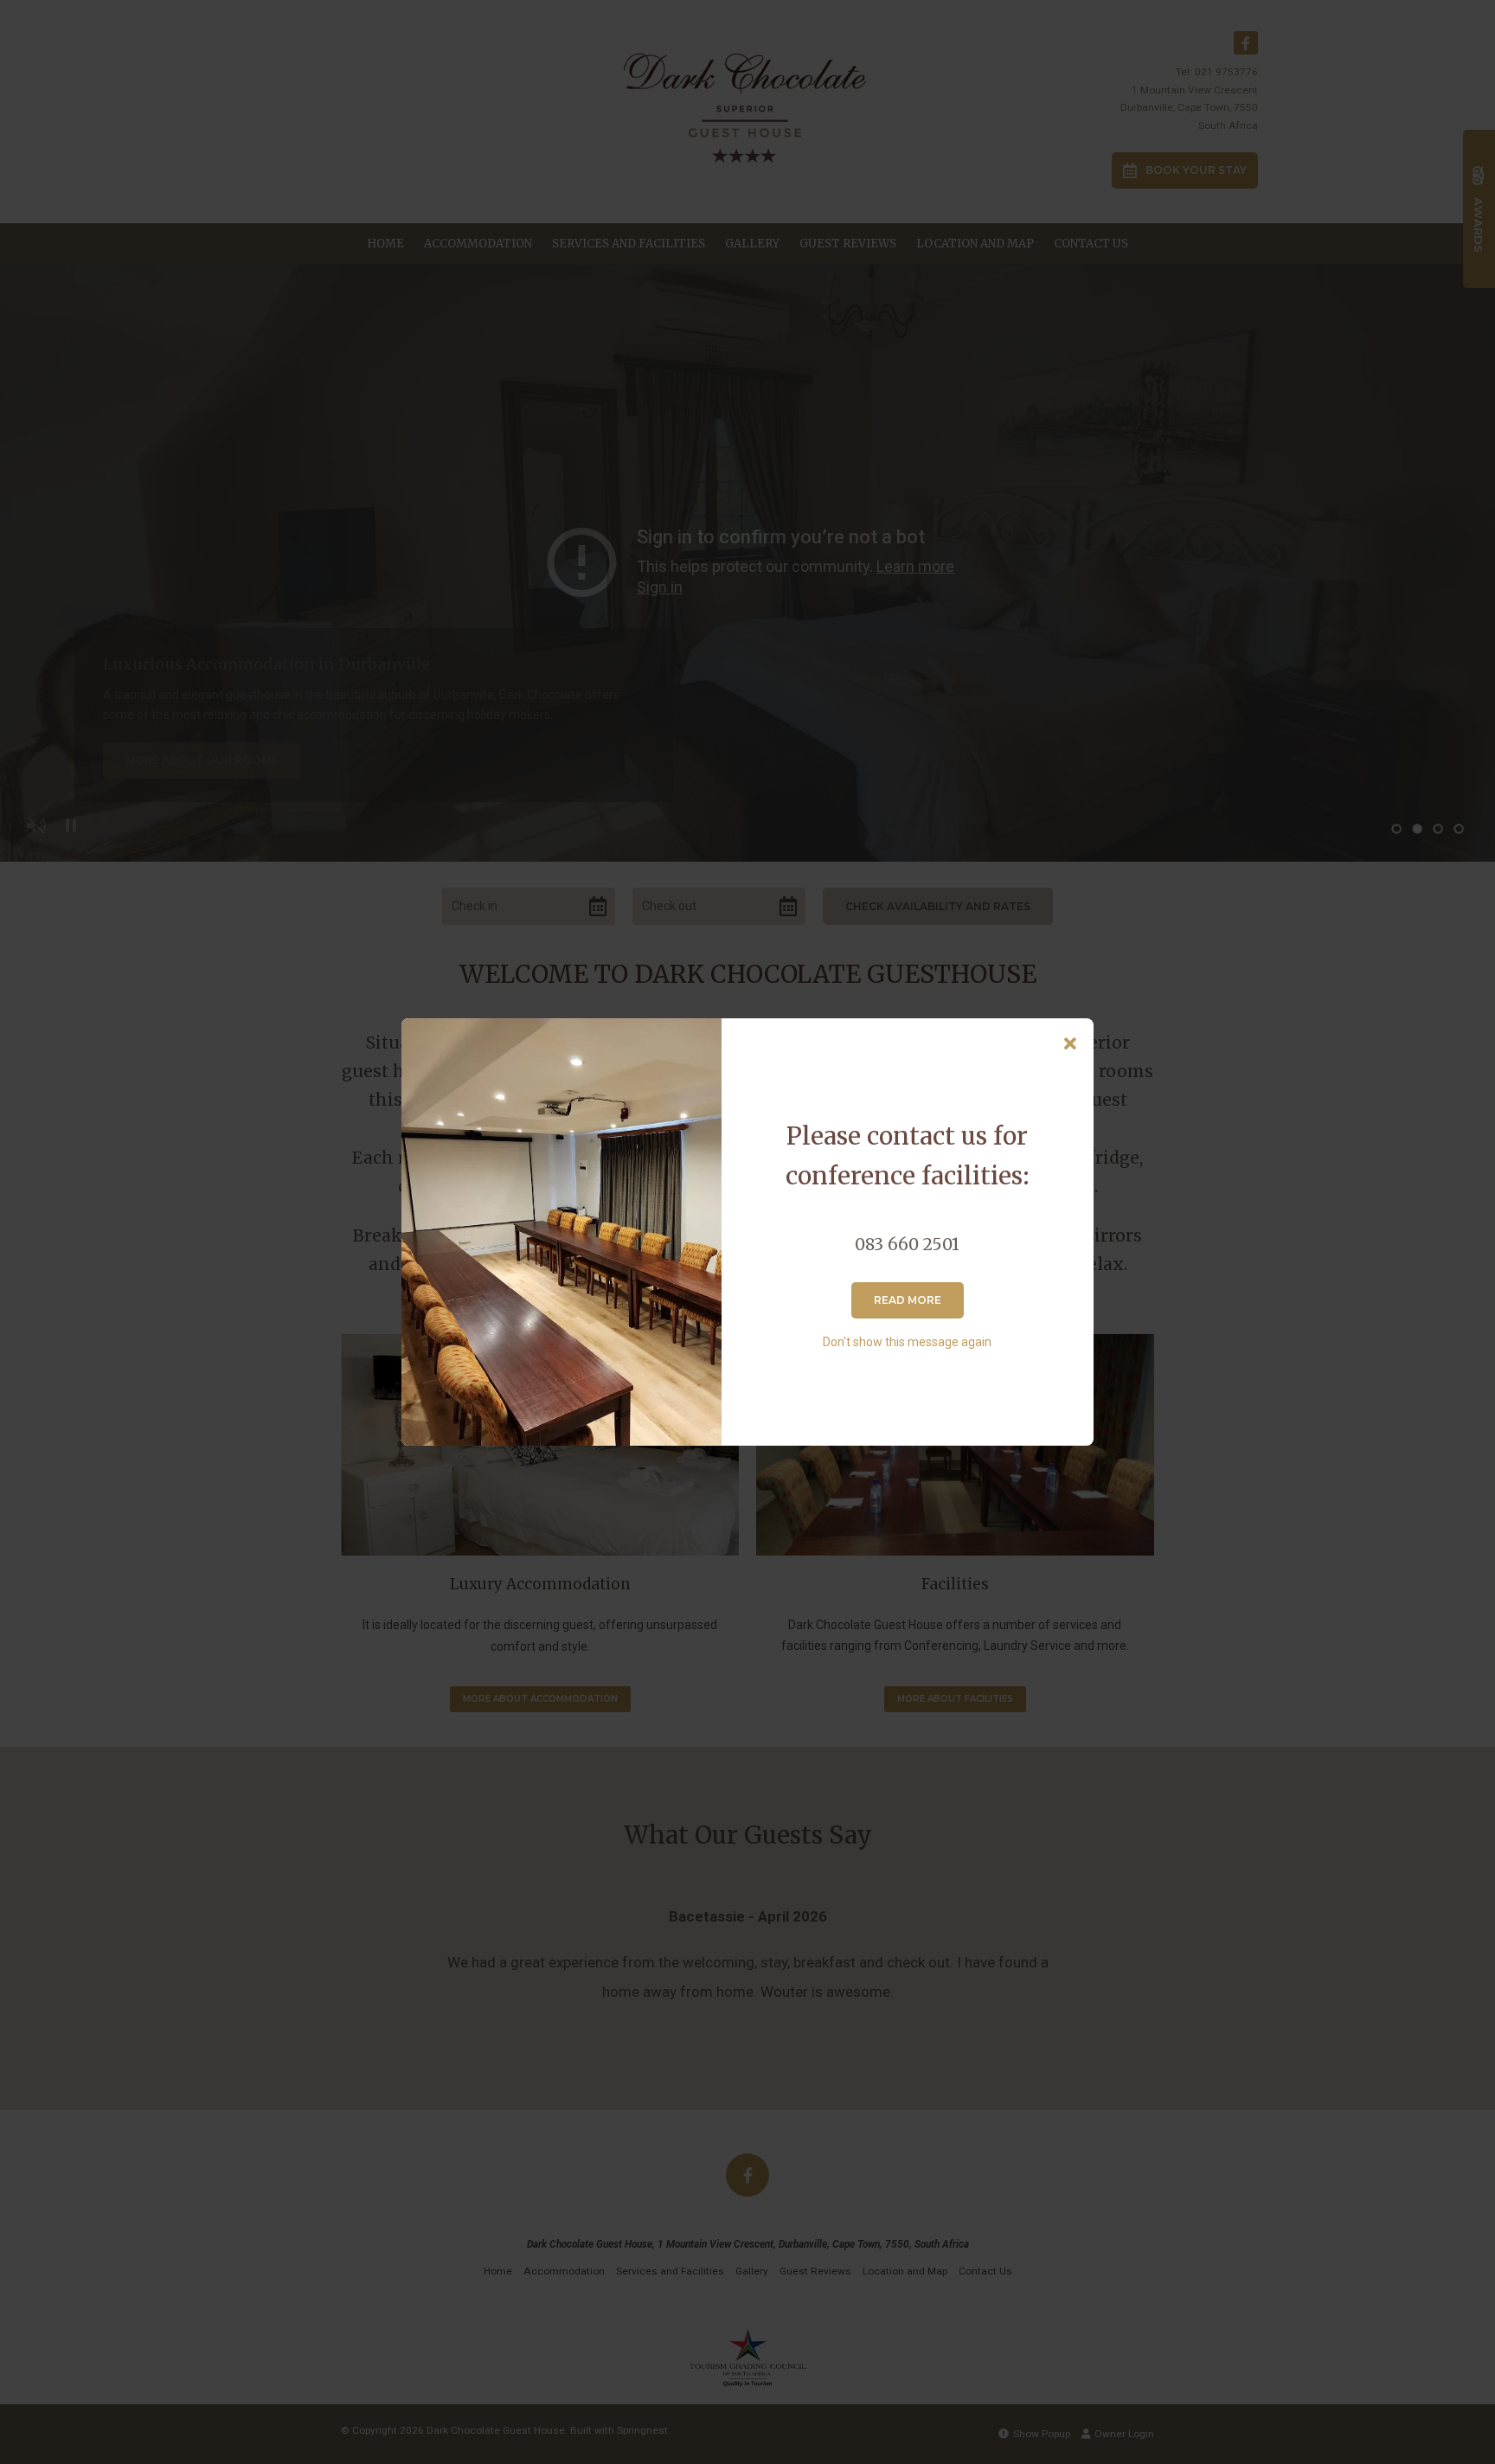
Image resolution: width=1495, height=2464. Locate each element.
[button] (1070, 1044)
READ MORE (908, 1300)
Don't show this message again (907, 1342)
